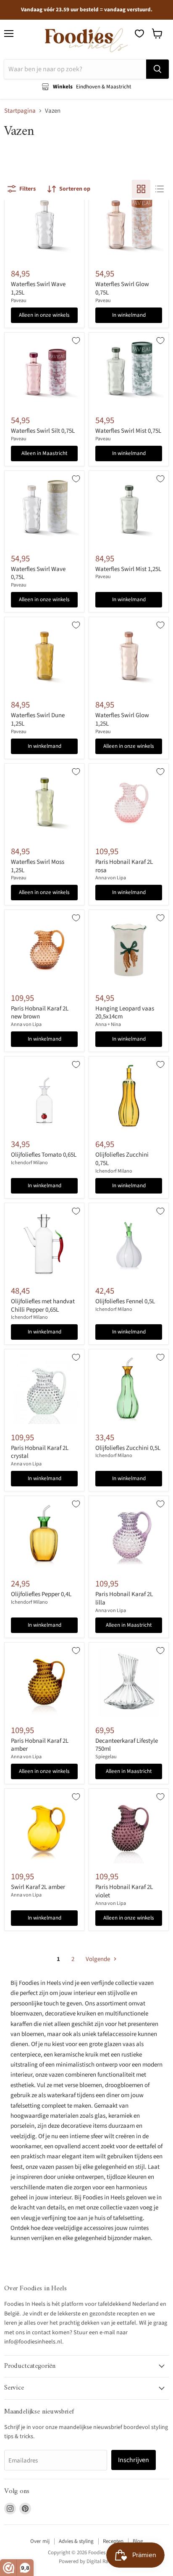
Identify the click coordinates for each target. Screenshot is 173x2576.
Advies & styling (76, 2541)
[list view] (160, 189)
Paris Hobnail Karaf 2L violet (124, 1891)
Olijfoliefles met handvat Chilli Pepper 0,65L (43, 1306)
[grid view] (141, 189)
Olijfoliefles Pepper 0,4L (41, 1594)
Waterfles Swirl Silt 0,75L (43, 431)
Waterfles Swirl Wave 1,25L (38, 288)
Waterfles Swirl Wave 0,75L (38, 573)
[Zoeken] (157, 69)
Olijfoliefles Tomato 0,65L (44, 1155)
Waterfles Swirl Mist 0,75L (128, 431)
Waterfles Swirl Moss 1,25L (38, 866)
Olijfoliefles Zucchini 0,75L (122, 1159)
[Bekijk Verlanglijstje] (139, 34)
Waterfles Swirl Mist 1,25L (128, 569)
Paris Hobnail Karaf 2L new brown (40, 1013)
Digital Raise (100, 2561)
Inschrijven (134, 2460)
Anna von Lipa (111, 878)
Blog (138, 2541)
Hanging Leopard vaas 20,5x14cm (125, 1013)
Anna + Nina (108, 1024)
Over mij (40, 2541)
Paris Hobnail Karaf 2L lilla (124, 1598)
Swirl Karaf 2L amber (38, 1887)
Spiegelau (106, 1757)
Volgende (98, 1959)
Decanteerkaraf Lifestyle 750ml (127, 1745)
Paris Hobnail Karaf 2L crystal (40, 1452)
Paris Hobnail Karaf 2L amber (40, 1745)
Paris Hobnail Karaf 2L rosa (124, 866)
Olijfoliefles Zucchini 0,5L (128, 1448)
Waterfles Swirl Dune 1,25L (38, 720)
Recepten (113, 2541)
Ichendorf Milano (29, 1163)
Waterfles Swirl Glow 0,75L (122, 288)
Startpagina (20, 111)
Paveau (19, 301)
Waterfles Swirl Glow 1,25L (122, 720)
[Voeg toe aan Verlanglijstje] (76, 341)
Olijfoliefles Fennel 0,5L (125, 1301)
